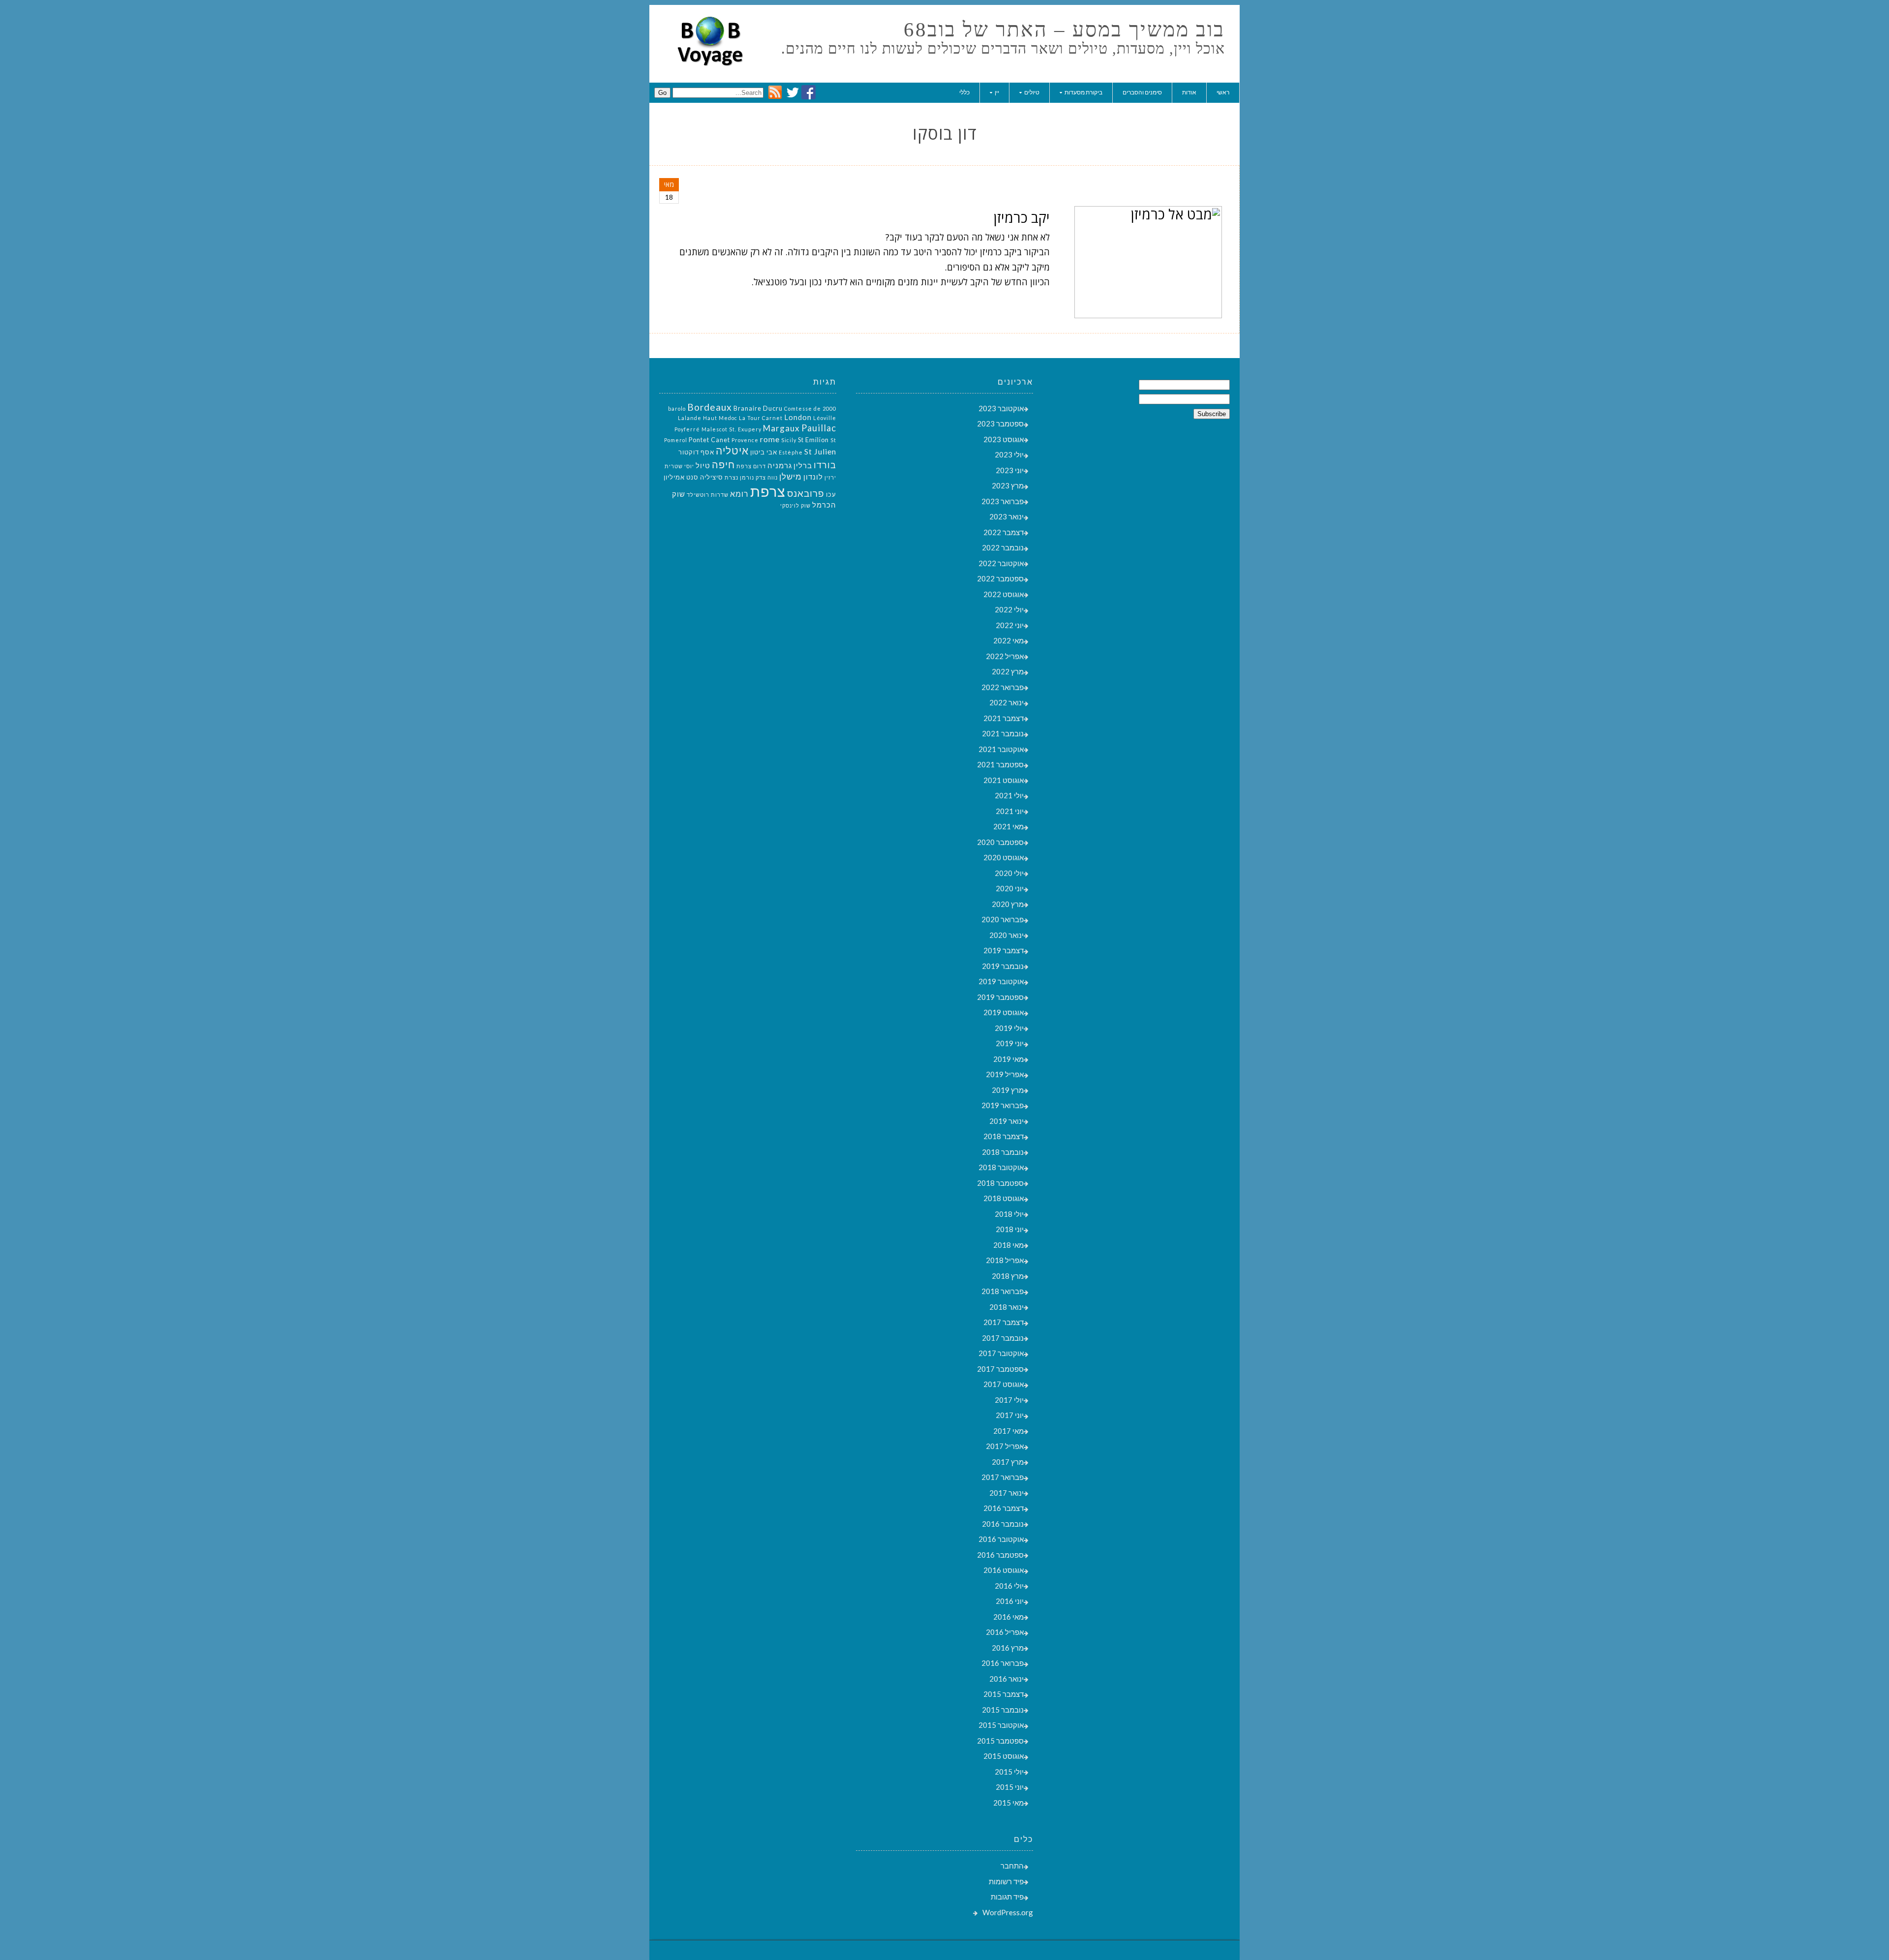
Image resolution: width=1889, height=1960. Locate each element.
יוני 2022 (1010, 625)
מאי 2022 (1008, 640)
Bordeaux (710, 407)
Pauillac (819, 428)
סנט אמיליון (681, 477)
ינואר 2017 (1006, 1493)
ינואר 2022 (1006, 702)
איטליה (732, 451)
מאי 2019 (1008, 1059)
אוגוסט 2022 (1004, 594)
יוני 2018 (1010, 1229)
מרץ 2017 (1008, 1462)
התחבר (1012, 1866)
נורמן (747, 477)
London (798, 417)
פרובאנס (806, 493)
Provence (745, 440)
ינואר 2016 (1006, 1679)
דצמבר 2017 (1004, 1322)
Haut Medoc (720, 418)
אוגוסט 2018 (1004, 1198)
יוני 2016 (1010, 1601)
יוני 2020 (1010, 888)
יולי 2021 (1009, 795)
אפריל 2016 (1005, 1632)
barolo (677, 408)
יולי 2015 (1009, 1772)
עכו (831, 494)
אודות (1189, 92)
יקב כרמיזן (1022, 217)
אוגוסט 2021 (1004, 780)
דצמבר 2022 (1004, 532)
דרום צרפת (751, 466)
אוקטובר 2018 (1001, 1167)
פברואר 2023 (1003, 501)
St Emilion (813, 440)
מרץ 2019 (1008, 1090)
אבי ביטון (764, 452)
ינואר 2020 (1006, 935)
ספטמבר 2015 (1000, 1741)
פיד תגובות (1007, 1897)
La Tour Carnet (761, 418)
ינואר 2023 (1006, 516)
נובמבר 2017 (1003, 1338)
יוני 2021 (1010, 811)
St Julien (820, 451)
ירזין (830, 477)
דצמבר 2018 (1004, 1136)
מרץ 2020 (1008, 904)
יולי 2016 (1009, 1586)
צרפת (768, 491)
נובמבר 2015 (1003, 1710)
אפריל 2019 (1005, 1074)
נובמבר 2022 (1003, 547)
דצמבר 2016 (1004, 1508)
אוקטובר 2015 (1001, 1725)
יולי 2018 (1009, 1214)
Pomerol (676, 440)
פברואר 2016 (1003, 1663)
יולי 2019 (1009, 1028)
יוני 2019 (1010, 1043)
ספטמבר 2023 (1000, 423)
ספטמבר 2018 (1000, 1183)
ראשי (1223, 92)
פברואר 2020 (1003, 919)
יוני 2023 (1010, 470)
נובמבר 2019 (1003, 966)
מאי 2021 (1008, 826)
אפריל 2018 (1005, 1260)
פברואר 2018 (1003, 1291)
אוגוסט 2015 (1004, 1756)
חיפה (723, 464)
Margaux (781, 428)
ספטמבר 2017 (1000, 1369)
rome (770, 439)
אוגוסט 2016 (1004, 1570)
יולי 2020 (1009, 873)
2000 (829, 408)
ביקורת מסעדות (1083, 92)
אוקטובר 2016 (1001, 1539)
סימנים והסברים (1142, 92)
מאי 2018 (1008, 1245)
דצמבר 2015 (1004, 1694)
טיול (703, 466)
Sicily (789, 440)
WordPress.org (1008, 1912)
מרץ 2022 (1008, 671)
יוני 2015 (1010, 1787)
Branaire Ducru (758, 408)
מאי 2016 (1008, 1617)
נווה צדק (767, 477)
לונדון (813, 477)
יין (997, 92)
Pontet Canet (709, 440)
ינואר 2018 (1006, 1307)
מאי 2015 (1008, 1803)
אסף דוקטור (696, 452)
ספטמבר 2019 (1000, 997)
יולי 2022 (1009, 609)
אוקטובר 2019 (1001, 981)
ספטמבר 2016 (1000, 1555)
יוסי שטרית (679, 466)
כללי (964, 92)
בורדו (825, 465)
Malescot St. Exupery (731, 429)
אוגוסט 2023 (1004, 439)
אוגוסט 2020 (1004, 857)
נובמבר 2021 (1003, 733)
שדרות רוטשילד (708, 495)
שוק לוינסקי (795, 505)
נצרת (731, 477)
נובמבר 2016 (1003, 1524)
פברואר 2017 (1003, 1477)
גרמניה (780, 466)
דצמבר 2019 (1004, 950)
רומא (739, 494)
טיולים (1032, 92)
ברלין (803, 466)
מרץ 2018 (1008, 1276)
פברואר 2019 (1003, 1105)
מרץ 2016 (1008, 1648)
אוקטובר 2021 (1001, 749)
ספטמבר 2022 (1000, 578)
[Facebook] (808, 96)
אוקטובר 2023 (1001, 408)
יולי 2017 (1009, 1400)
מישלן (791, 476)
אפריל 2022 (1005, 656)
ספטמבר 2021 (1000, 764)
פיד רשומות (1006, 1881)
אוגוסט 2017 (1004, 1384)
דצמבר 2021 (1004, 718)
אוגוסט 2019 (1004, 1012)
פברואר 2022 (1003, 687)
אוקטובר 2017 (1001, 1353)
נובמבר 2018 (1003, 1152)
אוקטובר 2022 (1001, 563)
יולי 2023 (1009, 454)
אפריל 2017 (1005, 1446)
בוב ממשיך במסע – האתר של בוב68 (1064, 30)
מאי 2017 (1008, 1431)
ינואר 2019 (1006, 1121)
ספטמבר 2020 (1000, 842)
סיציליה (712, 477)
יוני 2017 (1010, 1415)
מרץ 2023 (1008, 485)
